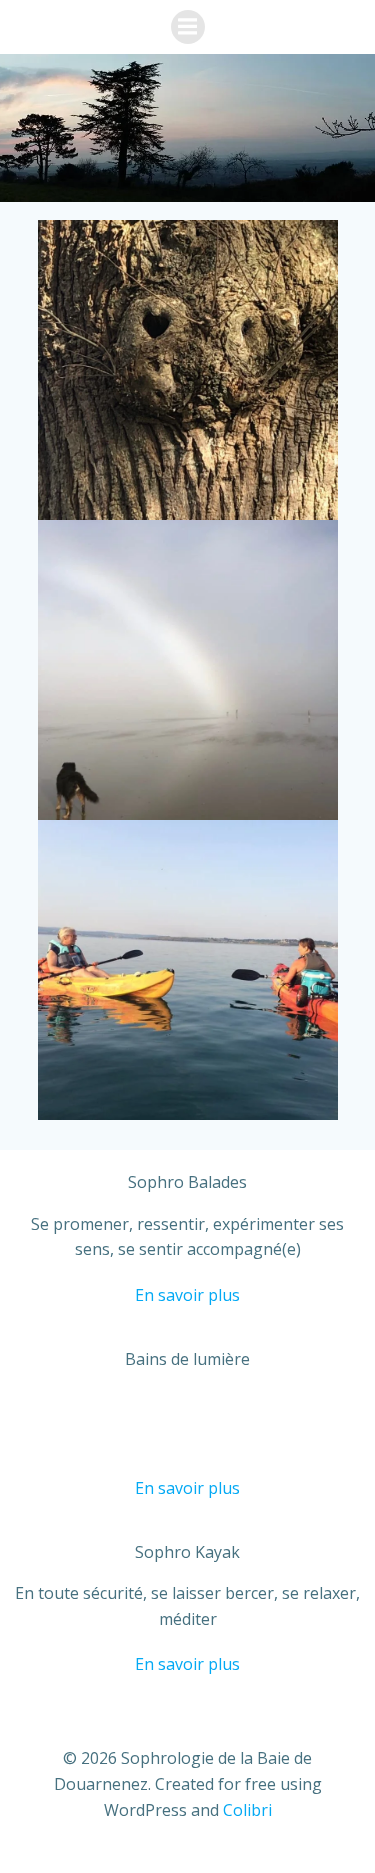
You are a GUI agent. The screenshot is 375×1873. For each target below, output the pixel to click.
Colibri (247, 1810)
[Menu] (188, 27)
